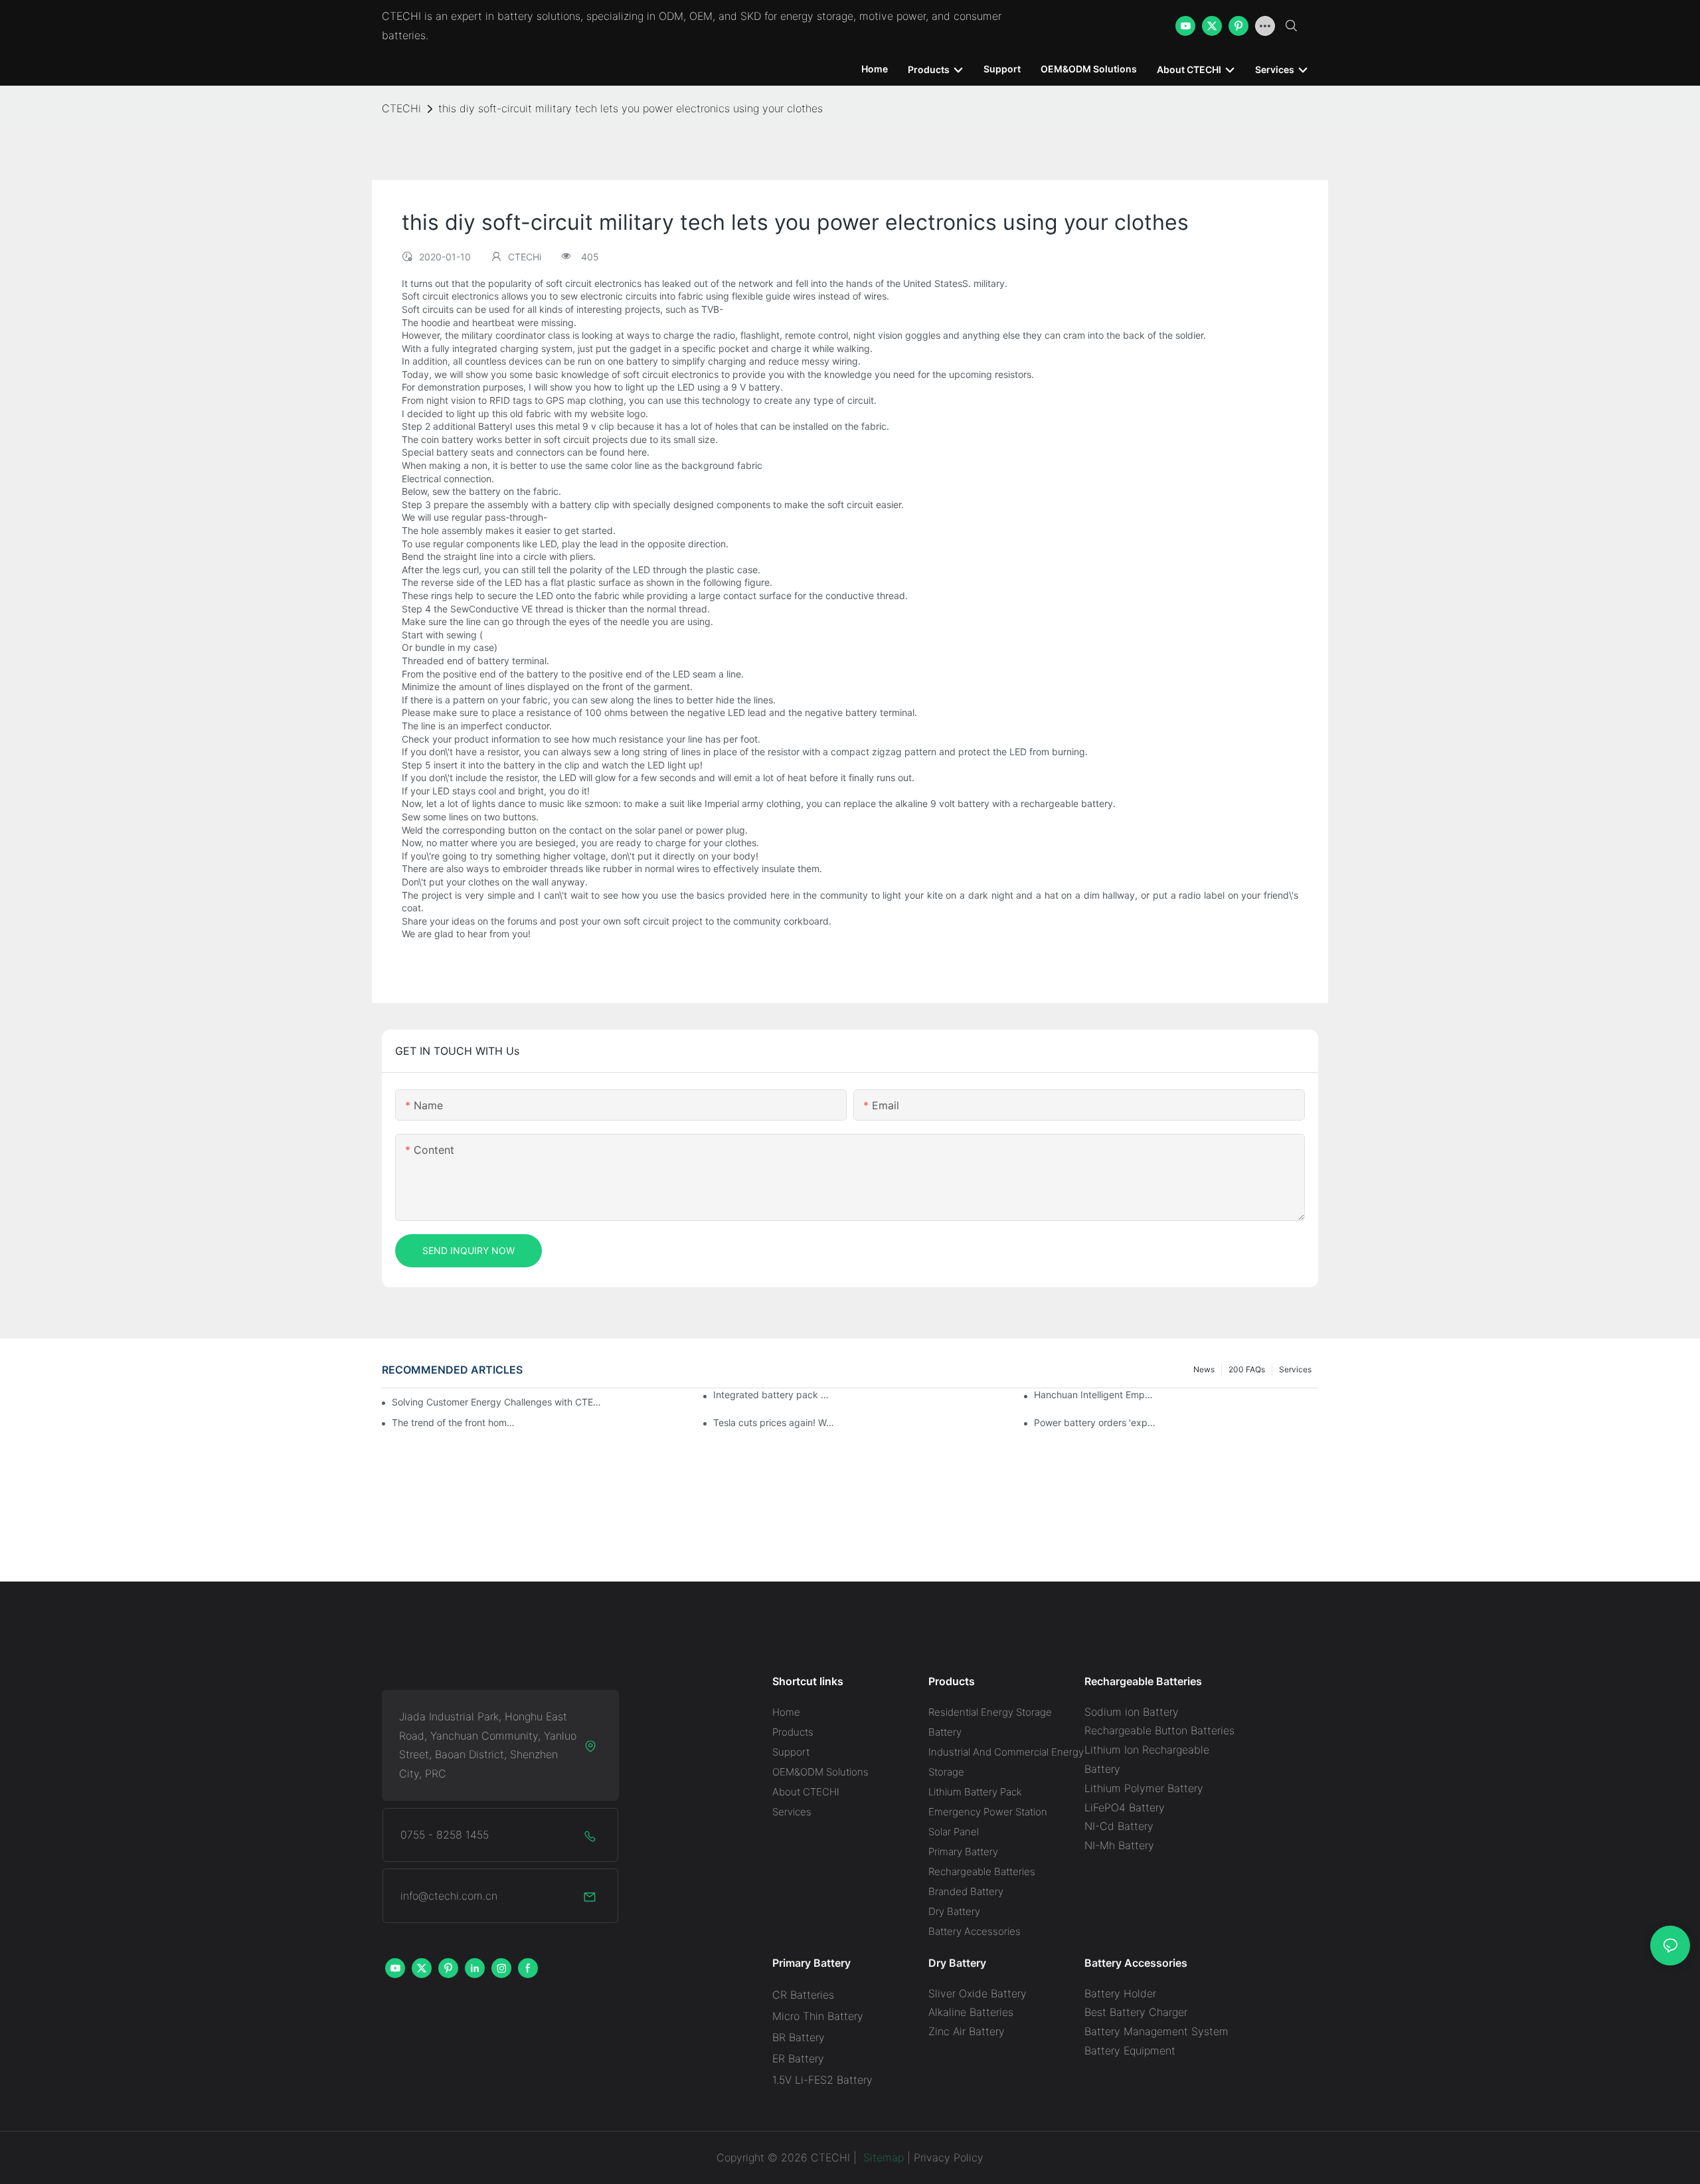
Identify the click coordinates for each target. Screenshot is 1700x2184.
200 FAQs (1247, 1369)
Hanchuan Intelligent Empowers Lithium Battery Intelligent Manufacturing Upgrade (1096, 1395)
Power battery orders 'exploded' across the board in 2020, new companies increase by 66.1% (1096, 1422)
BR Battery (799, 2037)
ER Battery (798, 2058)
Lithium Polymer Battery (1144, 1788)
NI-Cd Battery (1119, 1826)
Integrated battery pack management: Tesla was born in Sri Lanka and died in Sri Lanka (775, 1395)
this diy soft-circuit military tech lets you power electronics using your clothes (631, 108)
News (1204, 1369)
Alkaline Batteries (971, 2012)
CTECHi (401, 108)
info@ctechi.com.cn (449, 1896)
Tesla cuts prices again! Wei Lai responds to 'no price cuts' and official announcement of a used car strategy (775, 1422)
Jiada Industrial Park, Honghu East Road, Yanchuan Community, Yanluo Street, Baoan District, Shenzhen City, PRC (488, 1745)
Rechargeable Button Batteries (1159, 1730)
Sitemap (882, 2157)
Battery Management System (1156, 2031)
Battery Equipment (1130, 2050)
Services (1295, 1369)
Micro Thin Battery (818, 2016)
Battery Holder (1120, 1993)
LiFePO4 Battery (1125, 1807)
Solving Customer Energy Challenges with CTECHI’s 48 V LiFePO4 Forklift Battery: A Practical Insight (498, 1402)
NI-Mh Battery (1119, 1845)
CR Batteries (803, 1995)
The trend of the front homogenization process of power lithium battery (454, 1422)
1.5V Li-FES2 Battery (822, 2080)
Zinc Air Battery (967, 2031)
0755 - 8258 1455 (445, 1835)
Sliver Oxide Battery (977, 1993)
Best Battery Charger (1136, 2012)
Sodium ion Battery (1132, 1712)
